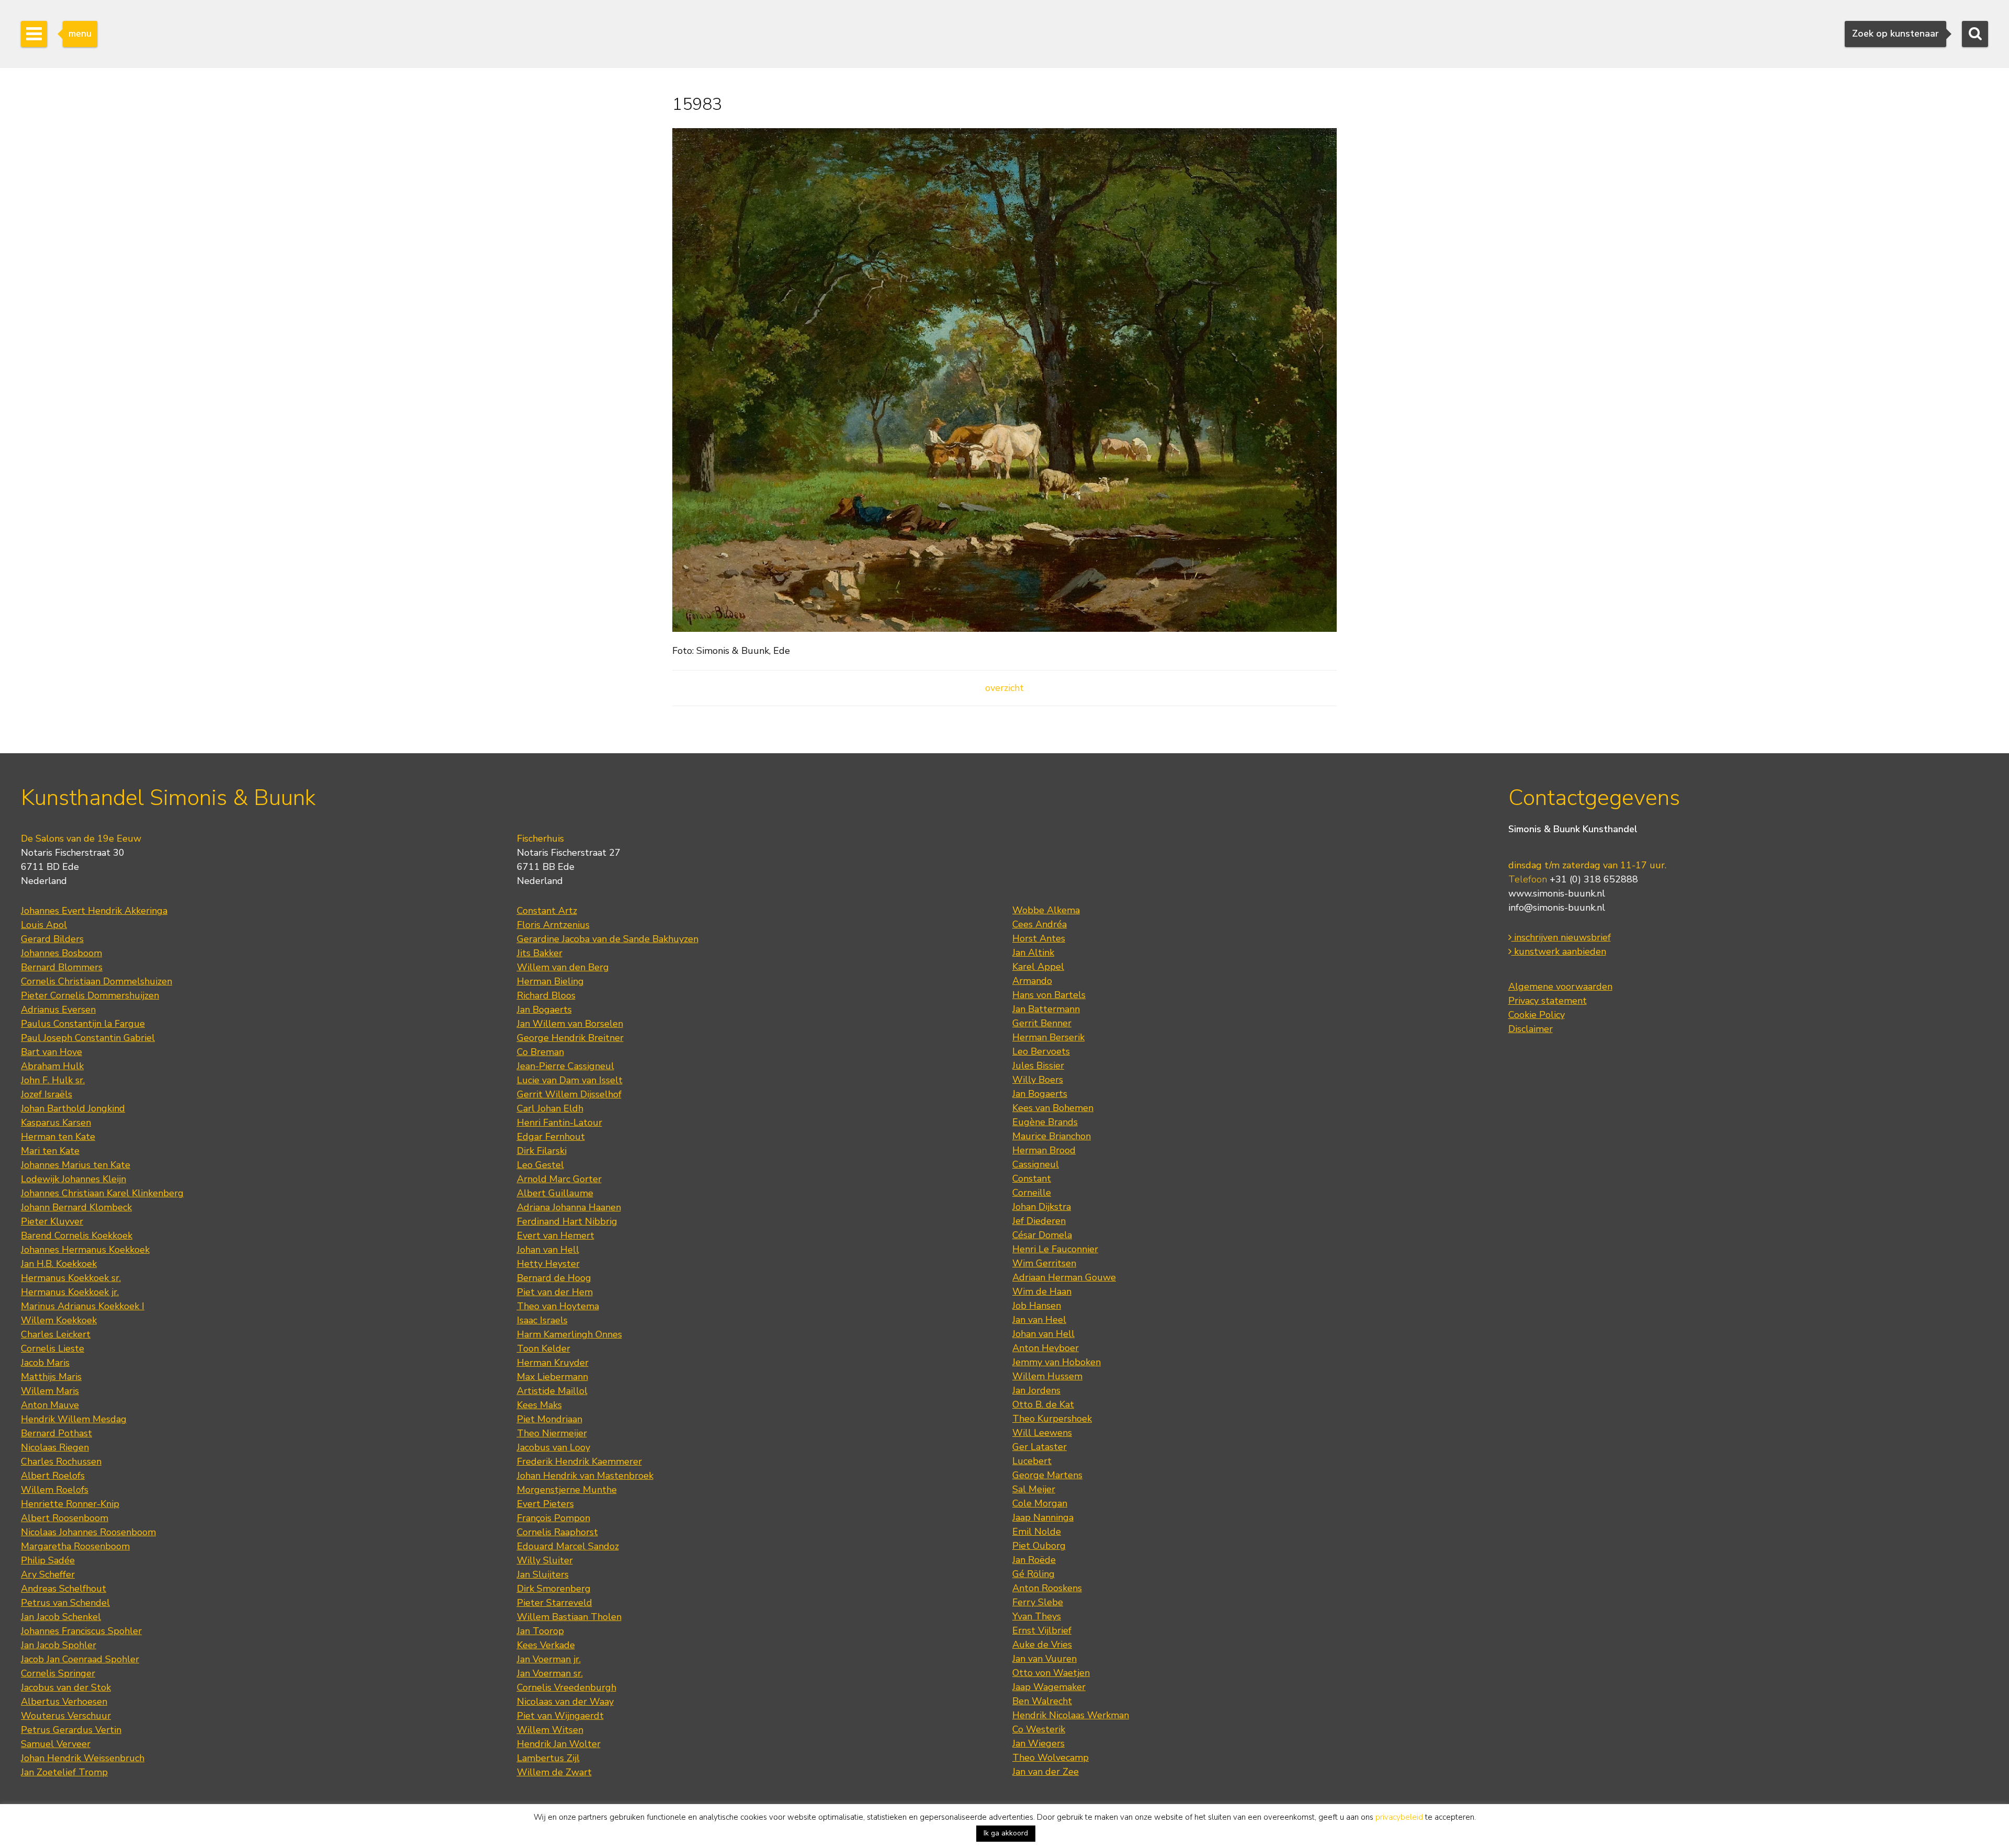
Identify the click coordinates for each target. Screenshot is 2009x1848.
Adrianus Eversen (58, 1010)
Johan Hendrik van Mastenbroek (585, 1476)
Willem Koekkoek (59, 1320)
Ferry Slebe (1038, 1602)
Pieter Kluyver (52, 1221)
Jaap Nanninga (1043, 1517)
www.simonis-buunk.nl (1557, 893)
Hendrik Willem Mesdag (74, 1419)
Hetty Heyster (548, 1264)
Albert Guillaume (555, 1193)
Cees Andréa (1040, 924)
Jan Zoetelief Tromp (64, 1772)
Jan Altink (1033, 953)
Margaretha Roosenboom (75, 1546)
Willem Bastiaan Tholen (569, 1617)
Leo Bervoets (1041, 1051)
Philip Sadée (48, 1560)
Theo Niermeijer (552, 1433)
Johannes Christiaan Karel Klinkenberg (102, 1193)
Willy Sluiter (545, 1560)
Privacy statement (1548, 1001)
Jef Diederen (1039, 1221)
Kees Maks (539, 1405)
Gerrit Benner (1042, 1023)
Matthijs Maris (51, 1377)
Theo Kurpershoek (1052, 1419)
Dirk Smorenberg (554, 1589)
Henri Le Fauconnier (1055, 1249)
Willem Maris (50, 1391)
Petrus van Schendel (65, 1603)
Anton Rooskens (1047, 1588)
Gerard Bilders (52, 939)
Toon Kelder (544, 1348)
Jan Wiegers (1039, 1743)
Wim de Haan (1042, 1291)
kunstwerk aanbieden (1559, 951)
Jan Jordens (1036, 1390)
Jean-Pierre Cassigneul (566, 1066)
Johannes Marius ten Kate (76, 1165)
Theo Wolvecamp (1051, 1758)
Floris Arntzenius (553, 925)
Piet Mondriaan (550, 1419)
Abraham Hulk (52, 1066)
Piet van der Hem (555, 1292)
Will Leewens (1042, 1433)
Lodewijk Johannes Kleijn (74, 1179)
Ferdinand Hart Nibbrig (567, 1221)
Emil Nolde (1037, 1532)
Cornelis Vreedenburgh (567, 1687)
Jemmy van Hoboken (1057, 1362)
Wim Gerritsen (1044, 1263)
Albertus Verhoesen (64, 1702)
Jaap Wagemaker (1049, 1687)
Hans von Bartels (1049, 995)
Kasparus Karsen (56, 1123)
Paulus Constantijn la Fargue (83, 1024)
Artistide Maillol (552, 1391)
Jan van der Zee (1046, 1772)
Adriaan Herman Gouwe (1064, 1277)
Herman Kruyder (553, 1363)
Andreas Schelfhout (64, 1589)
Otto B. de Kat (1043, 1404)
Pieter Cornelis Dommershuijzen (90, 995)
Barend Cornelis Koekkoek (77, 1235)
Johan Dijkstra (1042, 1207)
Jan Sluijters (543, 1574)
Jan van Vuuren (1045, 1659)
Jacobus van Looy (554, 1447)
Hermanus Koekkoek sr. (71, 1278)
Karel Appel (1038, 967)
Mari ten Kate (50, 1151)
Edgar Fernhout (551, 1137)
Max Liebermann (552, 1377)
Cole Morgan (1040, 1503)
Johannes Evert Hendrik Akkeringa (94, 911)
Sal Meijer (1034, 1489)
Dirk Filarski (542, 1151)
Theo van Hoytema (558, 1306)
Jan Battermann (1046, 1009)
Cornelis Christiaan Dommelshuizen (97, 981)
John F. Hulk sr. (53, 1080)
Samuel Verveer (56, 1744)
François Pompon (554, 1518)
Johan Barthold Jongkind (73, 1108)
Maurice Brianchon (1052, 1136)
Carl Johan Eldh (550, 1108)
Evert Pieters (545, 1504)
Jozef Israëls (47, 1094)
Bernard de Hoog (554, 1278)
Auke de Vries (1042, 1645)
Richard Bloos (546, 995)
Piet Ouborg (1039, 1546)
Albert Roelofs (53, 1476)
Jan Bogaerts (544, 1010)
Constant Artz (547, 911)
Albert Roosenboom (65, 1518)
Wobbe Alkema (1046, 910)
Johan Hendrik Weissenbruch (83, 1758)
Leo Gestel (540, 1165)
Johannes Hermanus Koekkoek (85, 1250)
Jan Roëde (1034, 1560)
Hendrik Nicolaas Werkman (1071, 1715)
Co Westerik (1039, 1729)
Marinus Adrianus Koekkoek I (83, 1306)
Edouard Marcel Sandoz (568, 1546)
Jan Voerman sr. (550, 1673)
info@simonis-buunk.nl (1557, 908)
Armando (1032, 981)
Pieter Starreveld (555, 1603)
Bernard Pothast (57, 1433)
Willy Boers (1038, 1080)
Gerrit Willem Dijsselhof (569, 1094)
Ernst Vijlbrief (1042, 1630)
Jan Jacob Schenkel (61, 1617)
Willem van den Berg (563, 967)
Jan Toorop (540, 1631)
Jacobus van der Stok (66, 1687)
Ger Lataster (1040, 1447)
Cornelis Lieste (53, 1348)
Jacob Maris (45, 1363)
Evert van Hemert (556, 1235)
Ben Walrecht (1042, 1701)
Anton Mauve (50, 1405)
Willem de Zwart (554, 1772)
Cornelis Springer (58, 1673)
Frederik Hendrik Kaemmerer (579, 1461)
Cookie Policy (1537, 1015)
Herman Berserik (1048, 1037)
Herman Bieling (550, 981)
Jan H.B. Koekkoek (59, 1264)
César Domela (1042, 1235)
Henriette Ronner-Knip (70, 1504)
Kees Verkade (546, 1645)
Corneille (1032, 1193)
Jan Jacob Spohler (59, 1645)
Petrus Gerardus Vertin (71, 1730)
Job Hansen (1037, 1306)
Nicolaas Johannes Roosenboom (88, 1532)
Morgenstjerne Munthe (567, 1490)
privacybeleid (1399, 1817)
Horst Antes (1039, 938)
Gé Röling (1034, 1574)
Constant (1032, 1178)
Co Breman (540, 1052)
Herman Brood (1044, 1150)
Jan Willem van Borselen (570, 1024)
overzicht (1004, 688)
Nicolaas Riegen (55, 1447)
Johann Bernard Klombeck (76, 1207)
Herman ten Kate (58, 1137)
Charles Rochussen (61, 1461)
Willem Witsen (550, 1730)
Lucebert (1032, 1461)
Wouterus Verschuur (66, 1716)
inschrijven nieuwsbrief (1561, 937)
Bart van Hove (52, 1052)
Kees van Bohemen (1053, 1108)
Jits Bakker (540, 953)
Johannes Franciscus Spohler (81, 1631)
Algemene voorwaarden (1560, 987)
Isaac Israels (542, 1320)
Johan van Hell (548, 1250)
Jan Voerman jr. (549, 1659)
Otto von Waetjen (1051, 1673)
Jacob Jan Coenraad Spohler (80, 1659)
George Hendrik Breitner (570, 1038)
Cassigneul (1036, 1164)
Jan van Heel (1039, 1320)
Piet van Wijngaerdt (560, 1716)
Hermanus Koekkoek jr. (70, 1292)
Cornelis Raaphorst (557, 1532)
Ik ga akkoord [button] (1006, 1833)
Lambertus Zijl (548, 1758)
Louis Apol (44, 925)
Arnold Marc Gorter (559, 1179)
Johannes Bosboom (61, 953)
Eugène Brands (1045, 1122)
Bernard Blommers (62, 967)
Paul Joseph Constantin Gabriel (88, 1038)
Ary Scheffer (48, 1574)
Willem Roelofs (55, 1490)
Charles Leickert (56, 1334)
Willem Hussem (1047, 1376)
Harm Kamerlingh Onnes (569, 1334)
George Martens (1047, 1475)
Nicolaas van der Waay (565, 1702)
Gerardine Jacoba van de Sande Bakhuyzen (608, 939)
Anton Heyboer (1046, 1348)
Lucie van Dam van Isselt (570, 1080)
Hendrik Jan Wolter (559, 1744)
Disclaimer (1531, 1029)
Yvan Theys (1037, 1616)
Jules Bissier (1038, 1065)
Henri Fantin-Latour (560, 1123)
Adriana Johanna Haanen (569, 1207)
